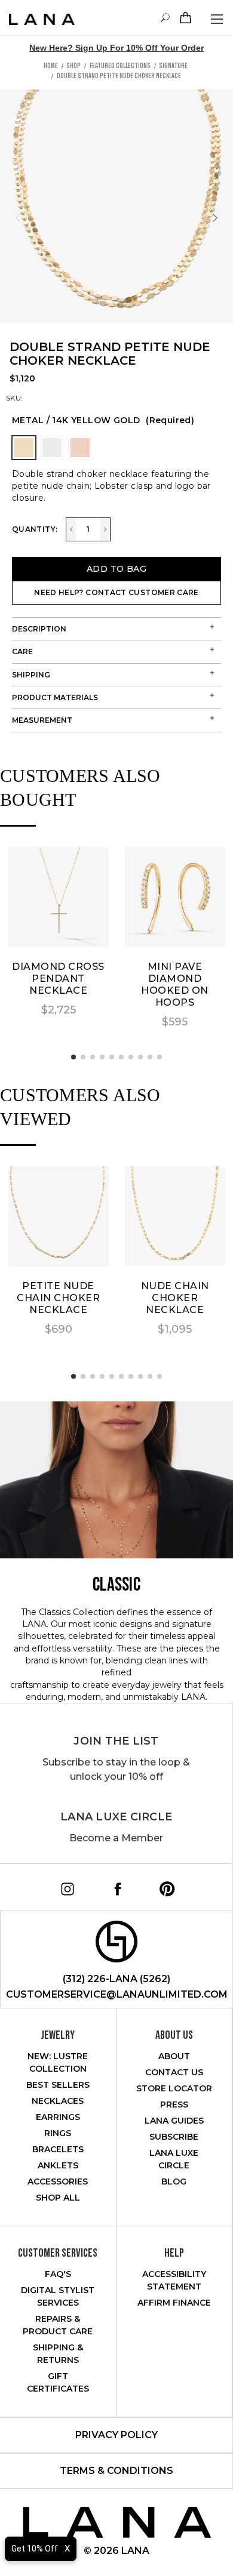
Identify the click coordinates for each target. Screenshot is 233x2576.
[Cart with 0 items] (184, 18)
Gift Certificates (58, 2382)
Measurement (42, 720)
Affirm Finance (174, 2303)
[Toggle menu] (217, 19)
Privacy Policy (116, 2435)
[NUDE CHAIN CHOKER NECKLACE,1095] (175, 1216)
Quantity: (35, 529)
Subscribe (174, 2137)
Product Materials (55, 697)
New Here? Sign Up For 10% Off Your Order (116, 48)
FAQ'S (58, 2274)
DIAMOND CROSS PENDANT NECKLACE (58, 979)
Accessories (58, 2181)
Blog (174, 2181)
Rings (58, 2133)
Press (174, 2104)
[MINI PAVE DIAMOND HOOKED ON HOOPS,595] (175, 897)
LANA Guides (174, 2121)
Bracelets (58, 2149)
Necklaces (58, 2101)
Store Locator (174, 2088)
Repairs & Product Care (58, 2325)
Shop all (58, 2198)
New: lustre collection (58, 2062)
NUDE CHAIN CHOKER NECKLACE (175, 1298)
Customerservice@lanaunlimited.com (117, 1994)
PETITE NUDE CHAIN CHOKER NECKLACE (58, 1298)
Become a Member (116, 1838)
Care (22, 651)
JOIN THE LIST (116, 1741)
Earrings (58, 2117)
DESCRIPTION (39, 629)
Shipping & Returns (58, 2354)
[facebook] (114, 1885)
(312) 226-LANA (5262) (116, 1979)
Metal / (103, 420)
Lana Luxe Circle (116, 1817)
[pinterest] (163, 1885)
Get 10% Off (35, 2549)
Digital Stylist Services (58, 2296)
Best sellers (58, 2085)
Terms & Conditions (116, 2471)
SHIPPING (31, 675)
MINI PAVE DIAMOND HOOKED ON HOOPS (175, 985)
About (174, 2056)
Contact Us (174, 2072)
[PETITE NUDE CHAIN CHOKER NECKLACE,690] (59, 1216)
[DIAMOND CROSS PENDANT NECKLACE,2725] (59, 897)
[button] (73, 1057)
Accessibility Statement (174, 2280)
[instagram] (63, 1885)
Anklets (58, 2165)
